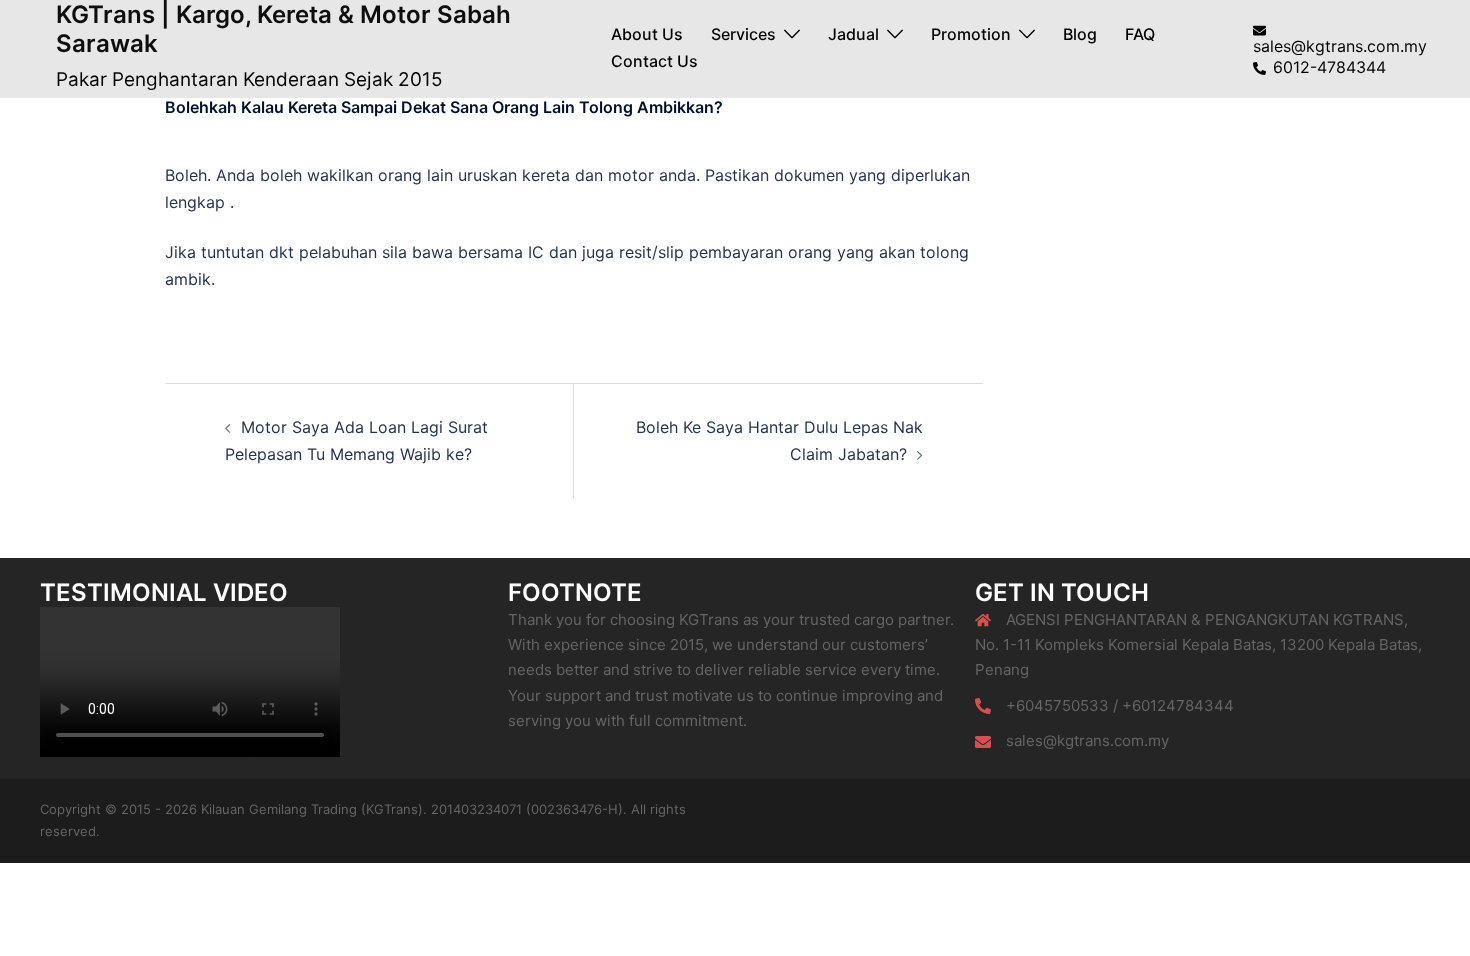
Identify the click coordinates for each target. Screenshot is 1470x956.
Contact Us (654, 61)
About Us (647, 34)
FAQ (1140, 34)
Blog (1080, 34)
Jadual (853, 34)
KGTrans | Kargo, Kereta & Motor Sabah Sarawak (283, 29)
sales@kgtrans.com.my (1087, 740)
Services (743, 34)
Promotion (971, 34)
